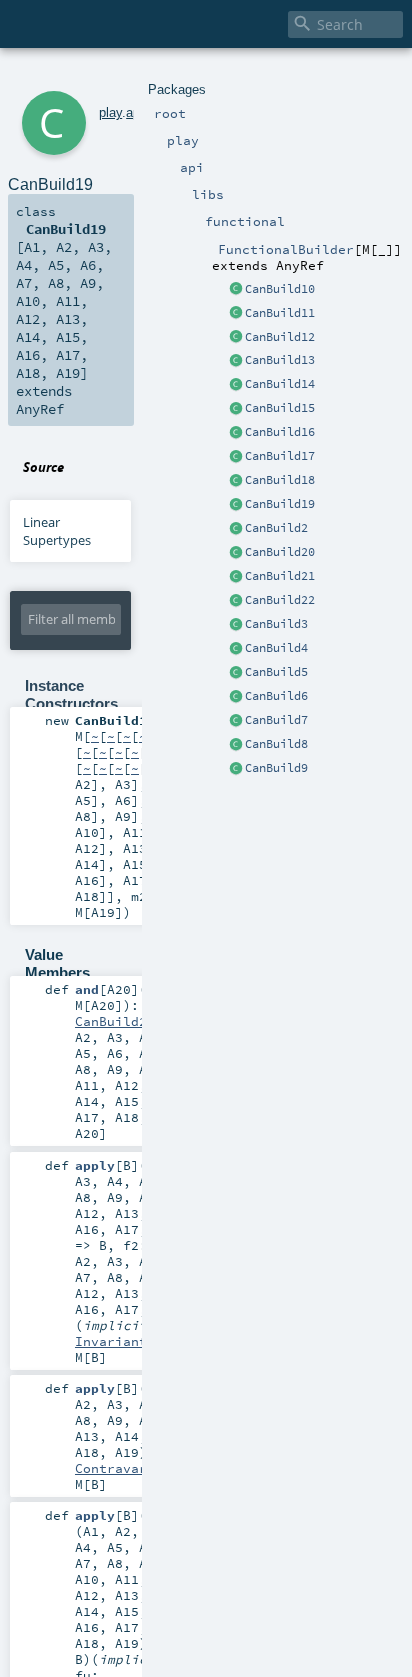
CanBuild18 (280, 480)
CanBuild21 (280, 576)
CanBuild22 (280, 600)
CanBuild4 (276, 648)
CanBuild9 (276, 768)
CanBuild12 (280, 337)
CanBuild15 (280, 408)
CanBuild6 (276, 696)
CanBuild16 (280, 432)
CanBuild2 (276, 528)
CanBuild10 (280, 289)
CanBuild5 (276, 672)
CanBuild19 (280, 504)
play (110, 112)
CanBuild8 (276, 744)
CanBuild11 (280, 313)
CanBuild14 (280, 384)
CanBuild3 (276, 624)
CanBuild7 (276, 720)
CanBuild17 (280, 456)
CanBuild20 (280, 552)
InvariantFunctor (139, 1341)
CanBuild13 (280, 360)
